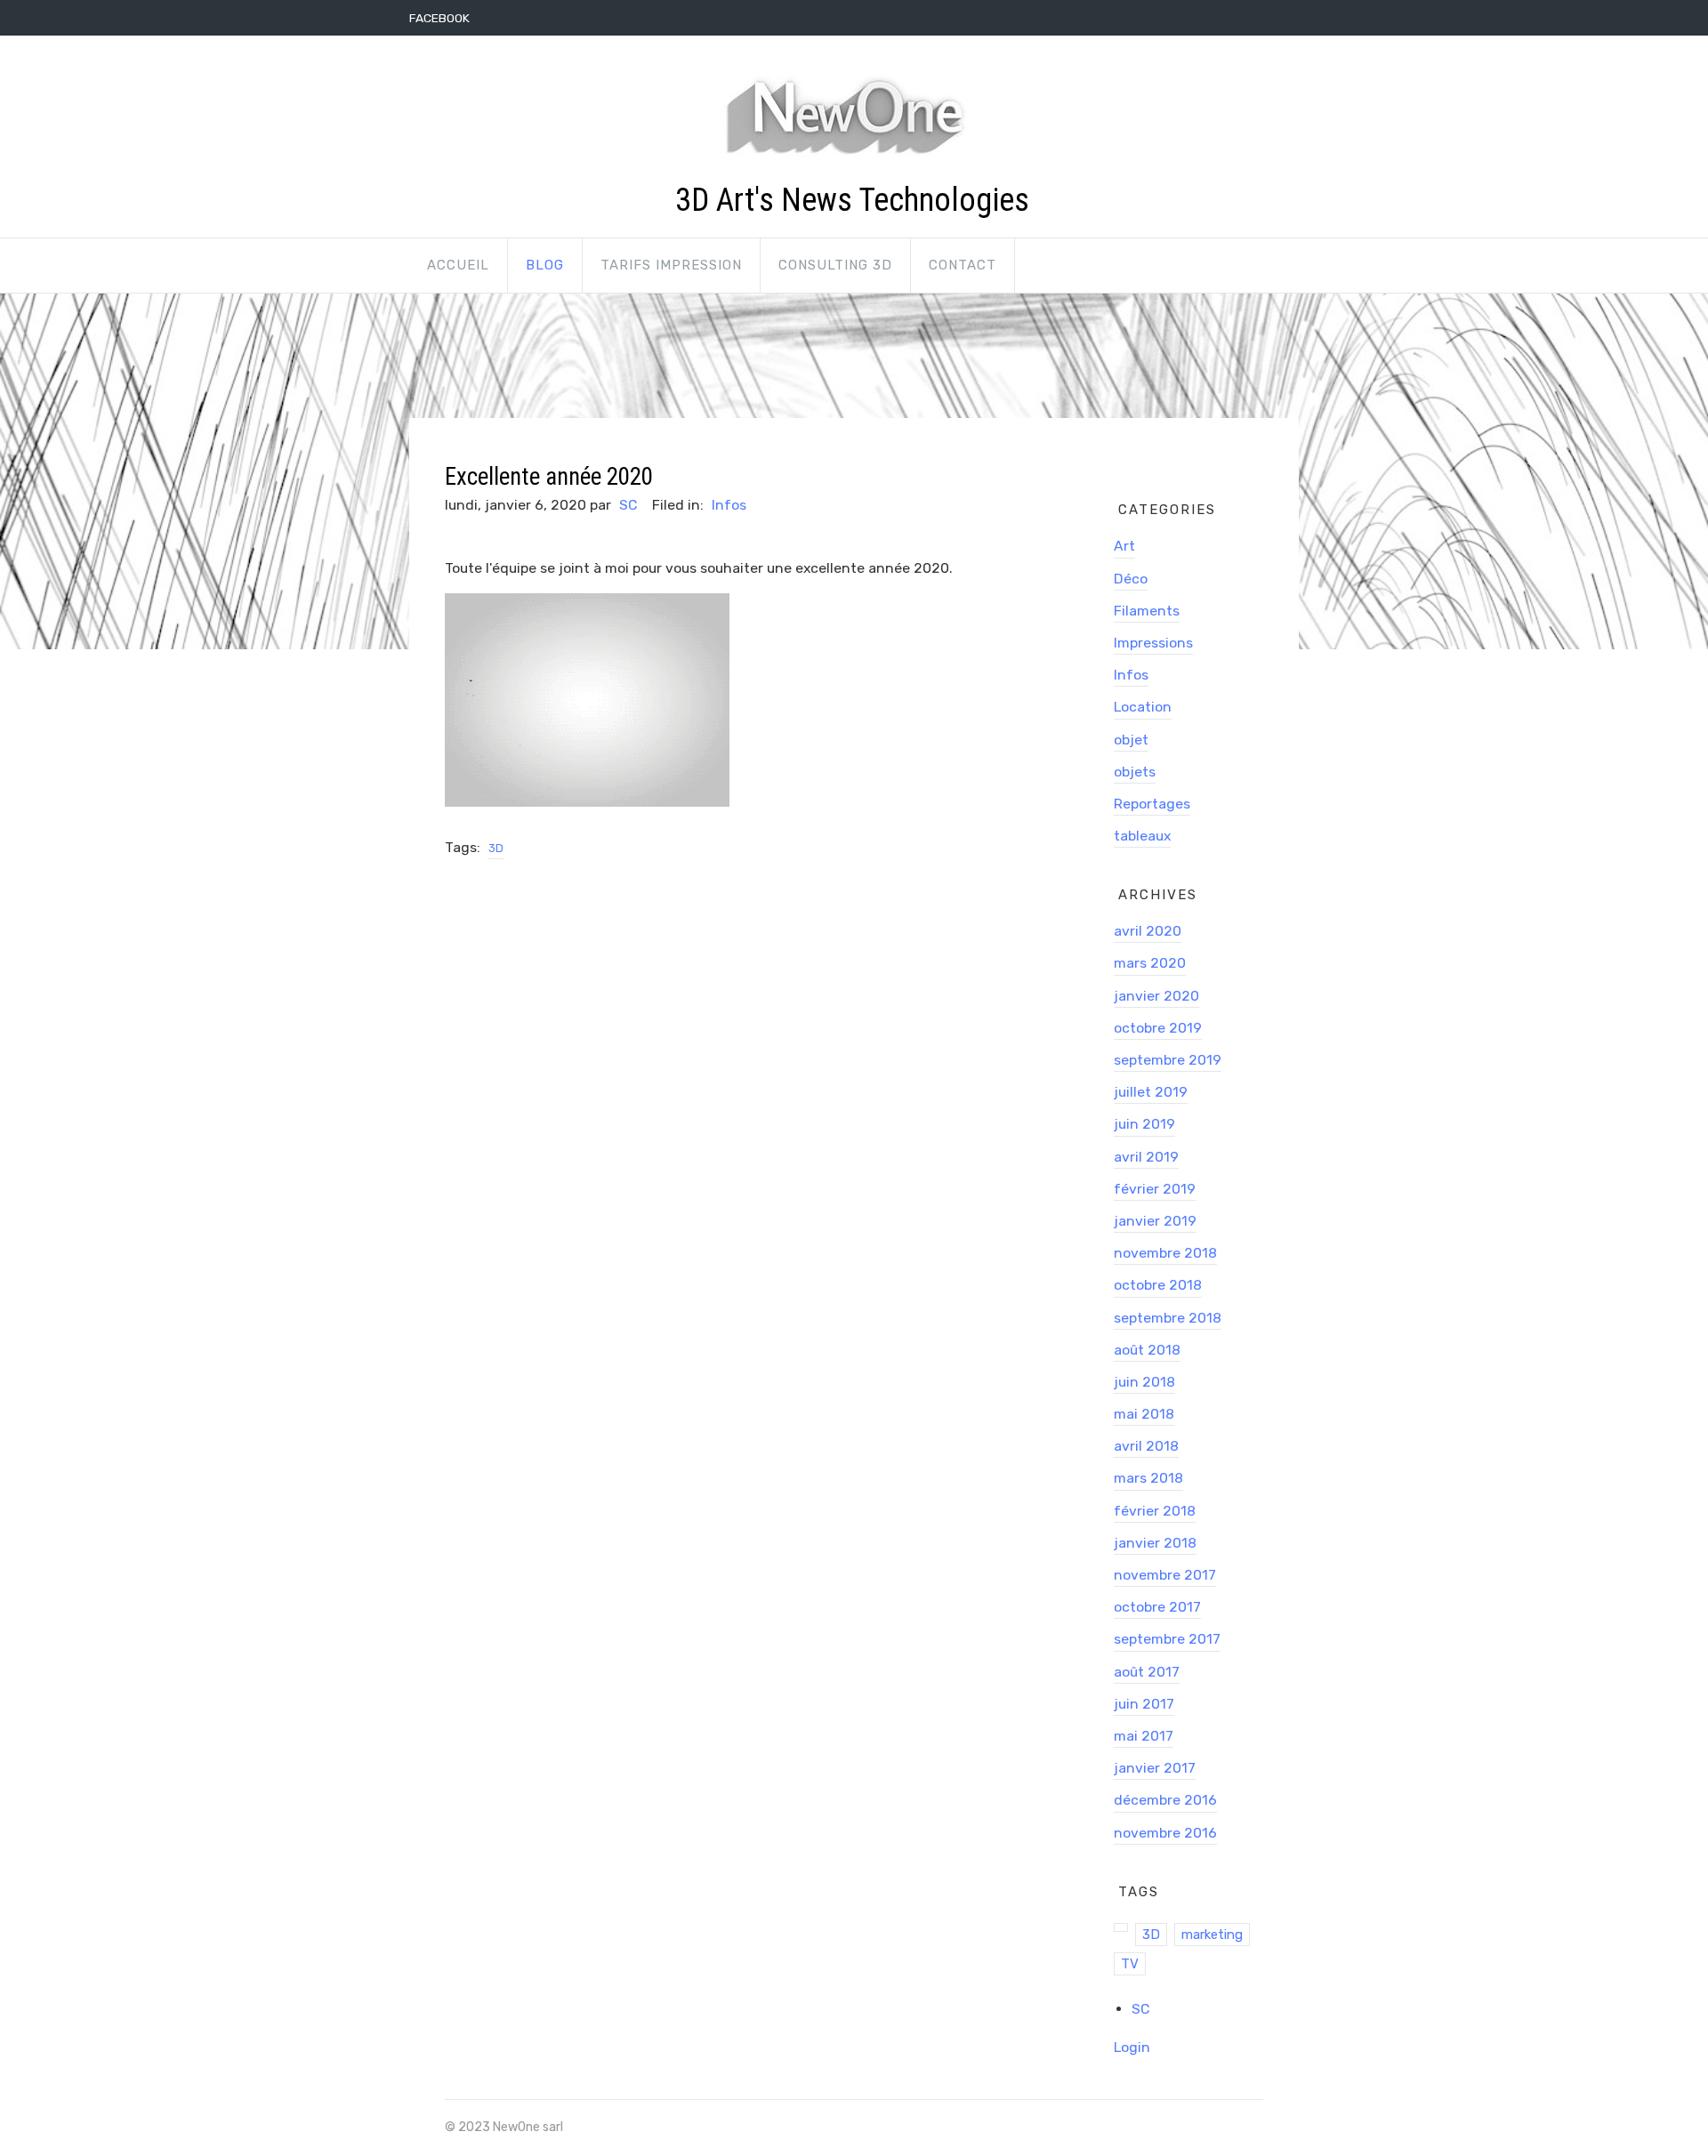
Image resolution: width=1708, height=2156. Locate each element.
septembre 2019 (1168, 1060)
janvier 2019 (1155, 1221)
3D (496, 848)
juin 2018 (1144, 1382)
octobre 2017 (1157, 1607)
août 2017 (1147, 1672)
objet (1131, 740)
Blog (545, 265)
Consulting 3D (835, 265)
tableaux (1142, 836)
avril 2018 (1146, 1446)
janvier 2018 (1155, 1543)
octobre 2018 (1158, 1285)
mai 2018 (1144, 1414)
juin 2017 (1144, 1704)
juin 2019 (1144, 1124)
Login (1132, 2047)
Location (1143, 707)
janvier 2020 (1156, 996)
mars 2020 (1150, 963)
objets (1135, 772)
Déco (1131, 579)
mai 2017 (1144, 1736)
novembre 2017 (1165, 1575)
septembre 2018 (1168, 1318)
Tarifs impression (671, 265)
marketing (1212, 1935)
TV (1130, 1964)
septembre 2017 (1167, 1639)
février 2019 (1155, 1189)
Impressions (1153, 643)
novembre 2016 (1165, 1833)
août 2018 (1147, 1350)
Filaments (1147, 611)
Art (1124, 546)
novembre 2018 (1165, 1253)
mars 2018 (1148, 1478)
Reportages (1152, 804)
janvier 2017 (1155, 1768)
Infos (729, 505)
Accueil (458, 265)
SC (628, 505)
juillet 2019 (1151, 1092)
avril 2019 (1146, 1157)
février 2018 (1155, 1511)
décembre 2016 (1165, 1800)
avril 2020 (1148, 931)
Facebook (439, 18)
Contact (963, 265)
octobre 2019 (1158, 1028)
